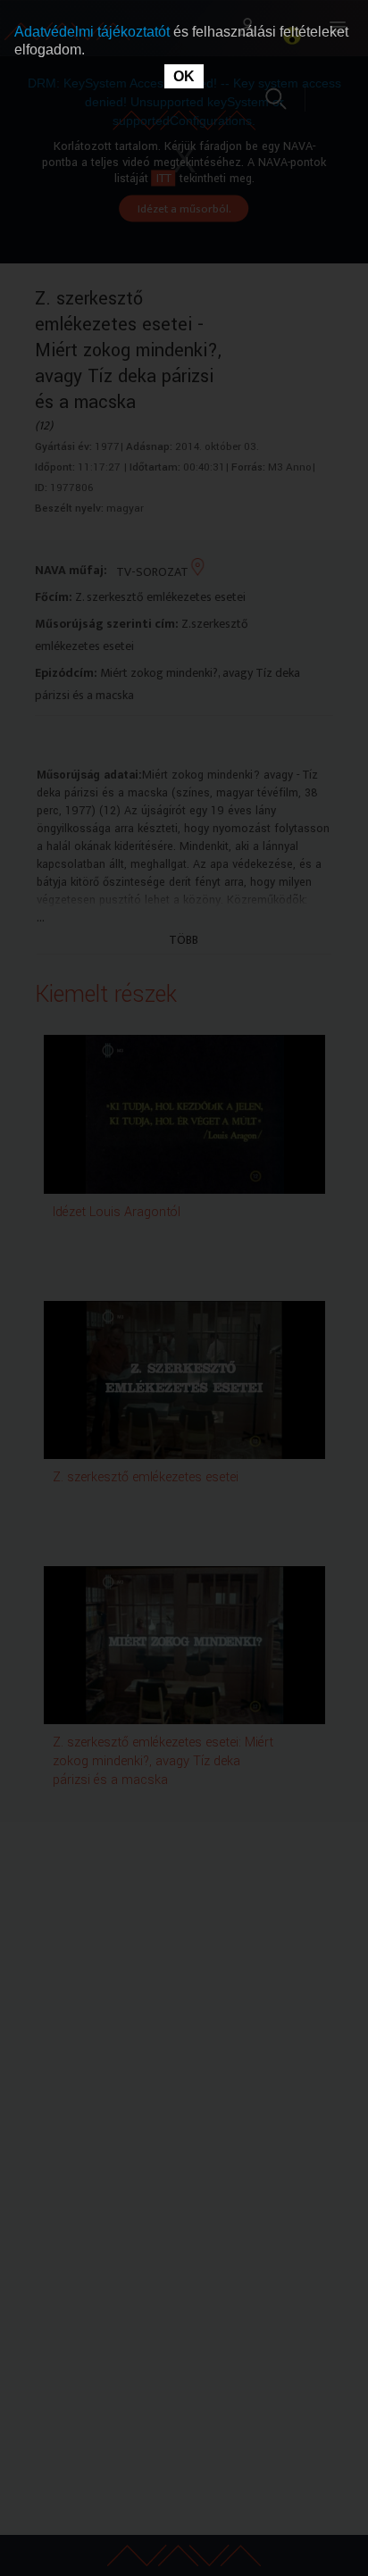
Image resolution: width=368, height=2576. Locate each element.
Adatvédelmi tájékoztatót (94, 32)
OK (184, 76)
